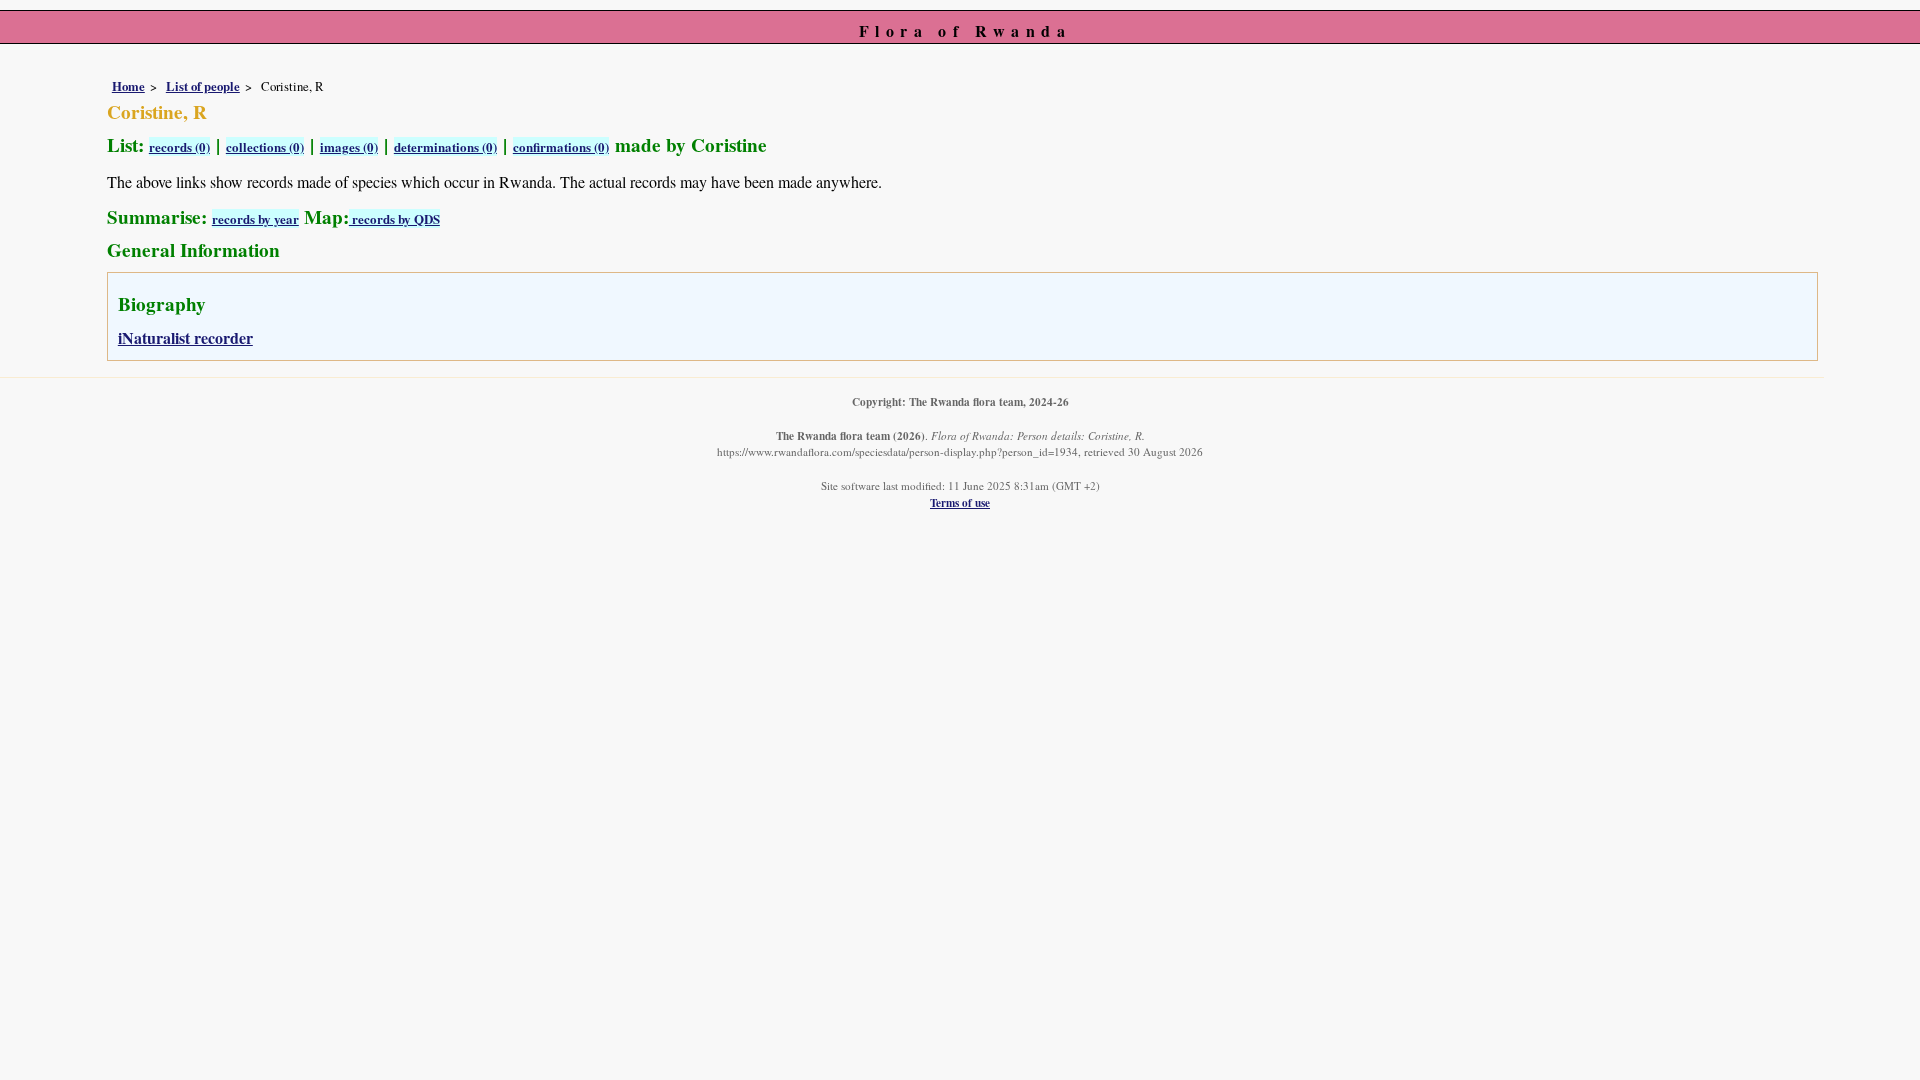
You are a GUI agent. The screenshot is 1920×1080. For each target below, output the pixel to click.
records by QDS (394, 218)
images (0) (349, 146)
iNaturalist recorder (185, 337)
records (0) (179, 146)
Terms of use (960, 502)
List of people (203, 86)
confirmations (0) (561, 146)
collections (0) (265, 146)
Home (128, 86)
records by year (255, 218)
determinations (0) (445, 146)
